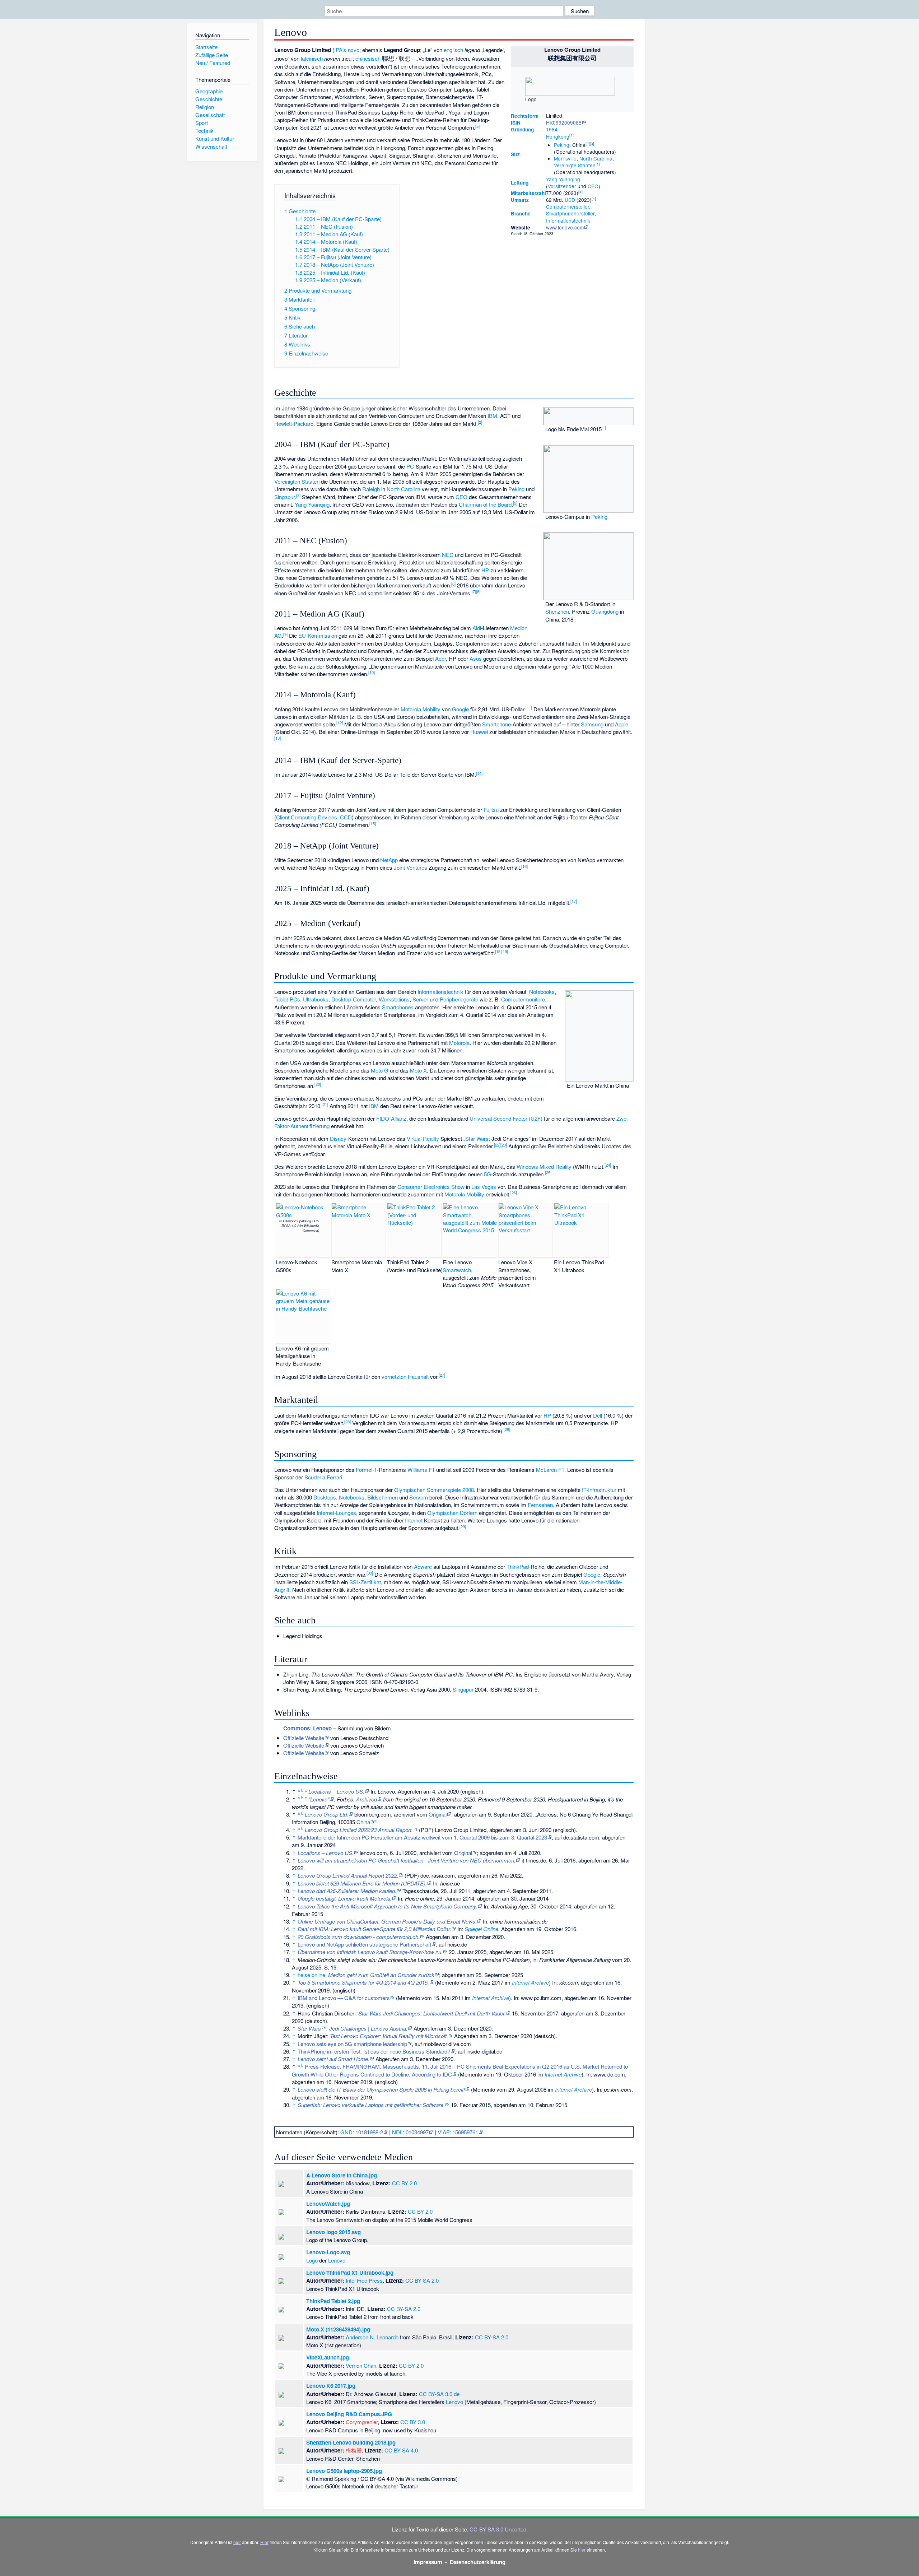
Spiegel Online (481, 1929)
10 (372, 672)
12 (340, 722)
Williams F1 (421, 1470)
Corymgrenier (362, 2422)
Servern (419, 1497)
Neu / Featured (213, 63)
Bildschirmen (382, 1497)
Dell (598, 1415)
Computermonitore (523, 999)
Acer (440, 658)
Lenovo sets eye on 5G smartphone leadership (352, 2044)
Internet (414, 1520)
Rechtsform (525, 116)
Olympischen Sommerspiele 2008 (434, 1490)
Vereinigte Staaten (575, 165)
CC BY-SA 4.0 (401, 2450)
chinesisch (368, 58)
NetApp (389, 860)
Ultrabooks (316, 999)
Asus (476, 658)
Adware (423, 1566)
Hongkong (558, 136)
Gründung (522, 129)
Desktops (325, 1497)
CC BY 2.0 (404, 2183)
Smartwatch (457, 1270)
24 (608, 1165)
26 (514, 1192)
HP (485, 570)
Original (438, 1814)
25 (548, 1172)
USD (570, 200)
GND (346, 2132)
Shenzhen (557, 611)
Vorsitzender (562, 186)
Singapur (284, 497)
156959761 (465, 2132)
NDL (397, 2132)
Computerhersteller (568, 206)
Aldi (477, 628)
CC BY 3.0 (413, 2422)
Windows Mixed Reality (544, 1166)
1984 (552, 129)
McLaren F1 (550, 1470)
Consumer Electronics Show (431, 1187)
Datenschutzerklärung (478, 2562)
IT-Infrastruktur (599, 1490)
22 (497, 1145)
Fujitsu (491, 810)
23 (504, 1145)
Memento (448, 1982)
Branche (521, 213)
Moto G (380, 1070)
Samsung (592, 724)
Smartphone (496, 724)
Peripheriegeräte (459, 999)
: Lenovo (307, 1728)
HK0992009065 (564, 122)
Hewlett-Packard (294, 424)
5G (488, 1174)
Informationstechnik (568, 220)
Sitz (515, 154)
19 (505, 951)
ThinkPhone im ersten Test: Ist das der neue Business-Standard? (374, 2051)
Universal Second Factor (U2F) (506, 1118)
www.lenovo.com (565, 227)
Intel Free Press (364, 2280)
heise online (311, 1975)
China (363, 1822)
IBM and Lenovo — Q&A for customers (344, 1998)
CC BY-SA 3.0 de (439, 2394)
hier (237, 2542)
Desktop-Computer (354, 999)
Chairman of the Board (485, 504)
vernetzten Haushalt (405, 1377)
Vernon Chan (361, 2365)
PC (410, 466)
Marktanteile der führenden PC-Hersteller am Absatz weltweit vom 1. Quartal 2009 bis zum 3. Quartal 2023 (422, 1837)
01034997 (417, 2132)
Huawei (479, 732)
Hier (264, 2542)
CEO (593, 186)
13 (277, 738)
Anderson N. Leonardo (372, 2337)
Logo (312, 2260)
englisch (453, 50)
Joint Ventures (410, 867)
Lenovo (337, 2260)
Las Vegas (484, 1187)
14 (479, 773)
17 (574, 901)
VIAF (444, 2132)
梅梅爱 (354, 2450)
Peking (562, 145)
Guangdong (605, 611)
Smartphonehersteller (570, 213)
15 (373, 823)
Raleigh (371, 489)
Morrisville (565, 158)
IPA (338, 50)
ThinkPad (518, 1566)
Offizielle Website (304, 1738)
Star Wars (477, 1138)
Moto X (418, 1070)
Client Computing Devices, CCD (314, 817)
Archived (367, 1799)
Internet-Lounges (336, 1513)
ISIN (516, 123)
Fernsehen (540, 1505)
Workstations (394, 999)
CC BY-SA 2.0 (422, 2280)
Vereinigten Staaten (297, 481)
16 (524, 866)
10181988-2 (369, 2132)
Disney (338, 1138)
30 (370, 1573)
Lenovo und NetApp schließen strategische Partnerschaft (364, 1944)
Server (420, 999)
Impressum (428, 2562)
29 (463, 1526)
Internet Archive (530, 1982)
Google (460, 709)
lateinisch (312, 58)
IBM (492, 416)
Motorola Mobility (421, 709)
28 (347, 1422)
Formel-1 (366, 1470)
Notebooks (542, 992)
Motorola (459, 1043)
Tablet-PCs (287, 999)
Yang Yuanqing (563, 179)
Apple (622, 724)
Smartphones (398, 1007)
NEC (448, 555)
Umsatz (520, 200)
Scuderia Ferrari (323, 1477)
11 (529, 707)
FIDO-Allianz (391, 1118)
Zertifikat (371, 1582)
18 (498, 951)
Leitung (520, 183)
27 (442, 1375)
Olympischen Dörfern (452, 1513)
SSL (354, 1582)
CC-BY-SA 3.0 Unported (498, 2529)
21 (325, 1104)
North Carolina (596, 158)
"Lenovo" (319, 1799)
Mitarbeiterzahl (528, 193)
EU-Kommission (318, 635)
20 (318, 1084)
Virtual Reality (423, 1138)
